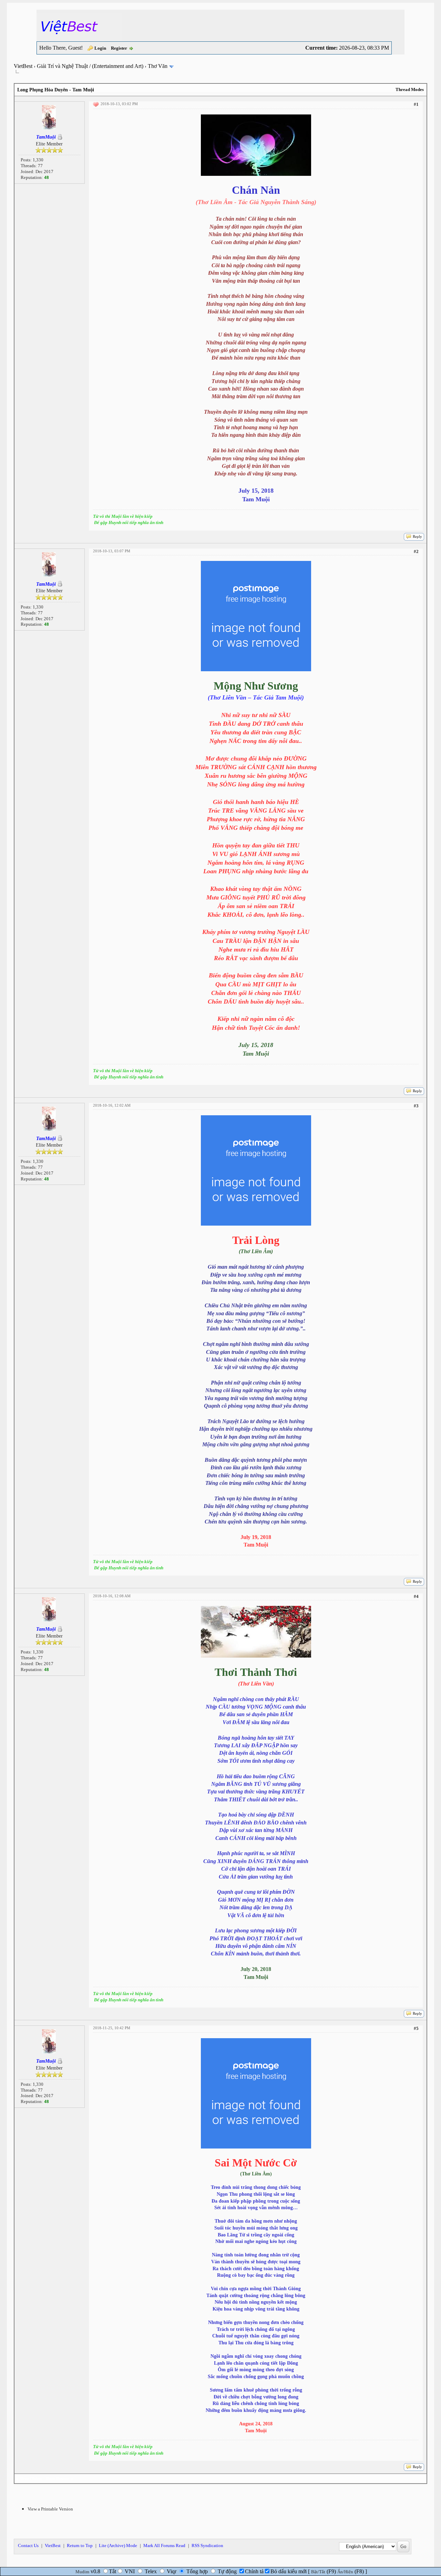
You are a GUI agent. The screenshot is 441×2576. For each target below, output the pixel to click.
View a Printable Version (50, 2509)
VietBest (23, 66)
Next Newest (58, 2479)
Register (119, 48)
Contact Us (28, 2545)
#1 (416, 104)
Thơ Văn (158, 66)
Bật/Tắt (318, 2572)
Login (100, 48)
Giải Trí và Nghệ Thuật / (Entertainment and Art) (90, 66)
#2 (416, 551)
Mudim (82, 2572)
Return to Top (80, 2545)
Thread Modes (410, 89)
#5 (416, 2028)
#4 (416, 1596)
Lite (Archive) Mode (118, 2545)
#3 (416, 1106)
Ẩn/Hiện (345, 2572)
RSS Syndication (207, 2545)
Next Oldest (31, 2479)
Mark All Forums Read (164, 2545)
